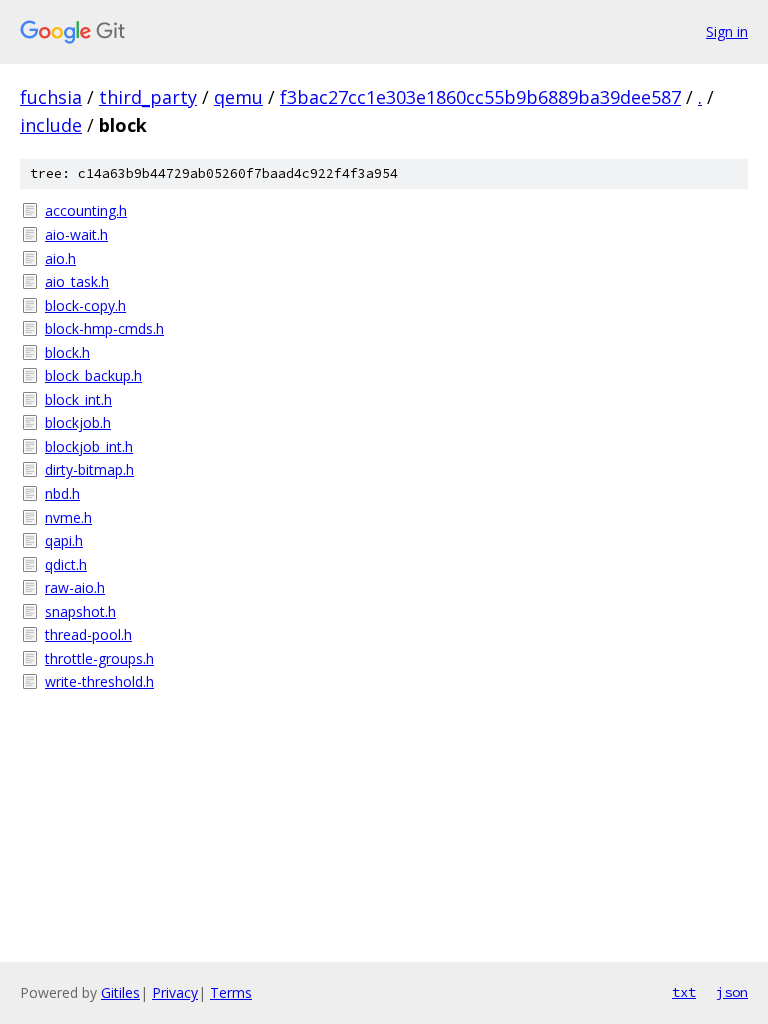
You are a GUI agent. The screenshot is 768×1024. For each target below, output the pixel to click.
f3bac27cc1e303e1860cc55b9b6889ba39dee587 (480, 97)
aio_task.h (77, 281)
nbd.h (62, 493)
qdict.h (66, 564)
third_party (148, 97)
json (732, 992)
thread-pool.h (88, 634)
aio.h (60, 258)
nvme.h (68, 517)
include (51, 125)
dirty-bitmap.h (89, 469)
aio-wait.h (76, 234)
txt (684, 992)
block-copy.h (85, 305)
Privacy (175, 992)
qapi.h (64, 540)
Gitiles (120, 992)
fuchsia (51, 97)
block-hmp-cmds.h (104, 328)
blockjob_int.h (89, 446)
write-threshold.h (99, 681)
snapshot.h (80, 611)
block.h (67, 352)
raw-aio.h (75, 587)
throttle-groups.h (99, 658)
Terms (231, 992)
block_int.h (78, 399)
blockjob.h (78, 422)
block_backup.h (93, 375)
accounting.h (86, 210)
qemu (238, 97)
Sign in (727, 31)
